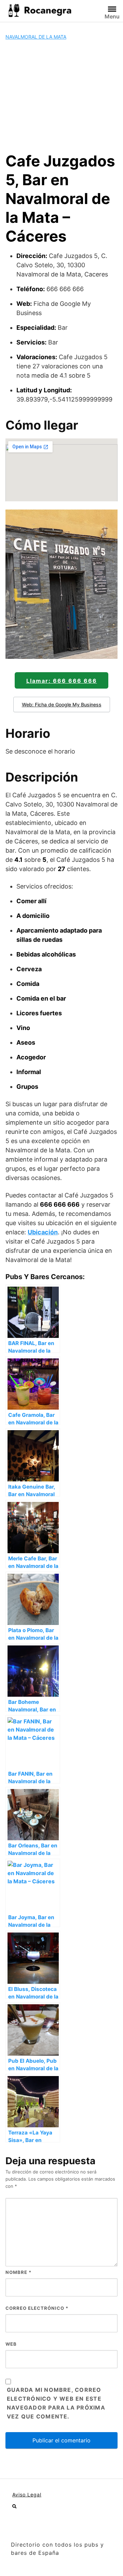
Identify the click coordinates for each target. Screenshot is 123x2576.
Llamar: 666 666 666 (62, 681)
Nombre (18, 2272)
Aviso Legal (27, 2494)
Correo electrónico (37, 2308)
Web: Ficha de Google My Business (62, 704)
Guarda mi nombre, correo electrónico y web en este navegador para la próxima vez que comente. (56, 2403)
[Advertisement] (61, 96)
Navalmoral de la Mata (36, 37)
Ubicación (43, 1232)
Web (11, 2344)
